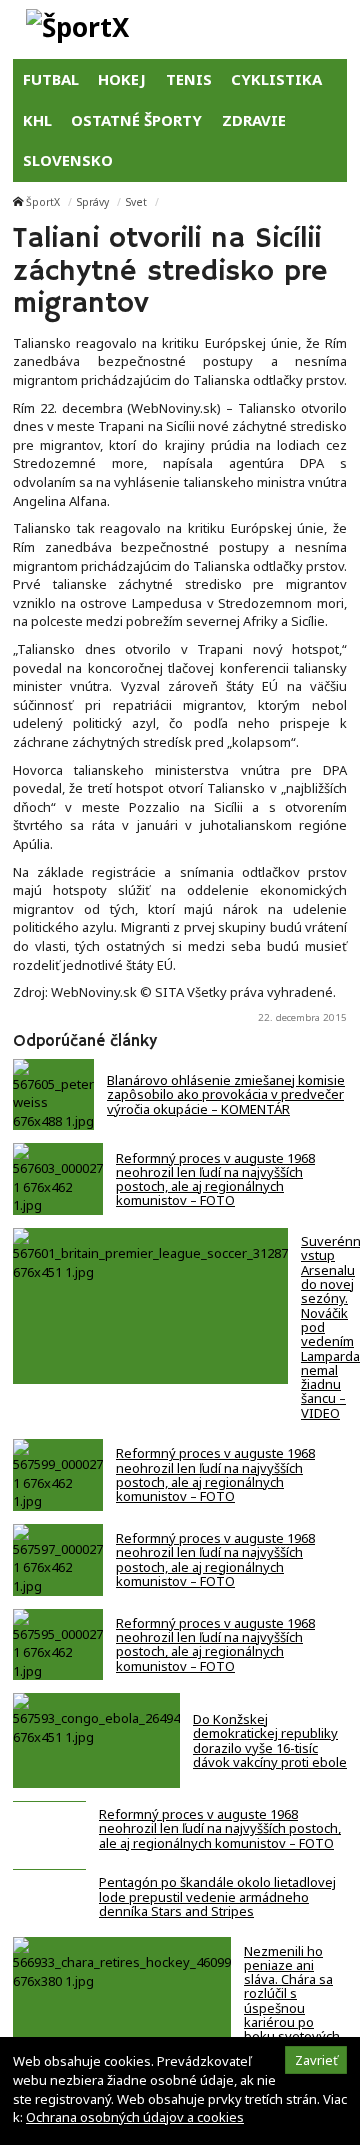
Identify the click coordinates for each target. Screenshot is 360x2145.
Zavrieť (316, 2060)
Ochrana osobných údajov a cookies (135, 2117)
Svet (136, 202)
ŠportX (43, 202)
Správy (93, 202)
